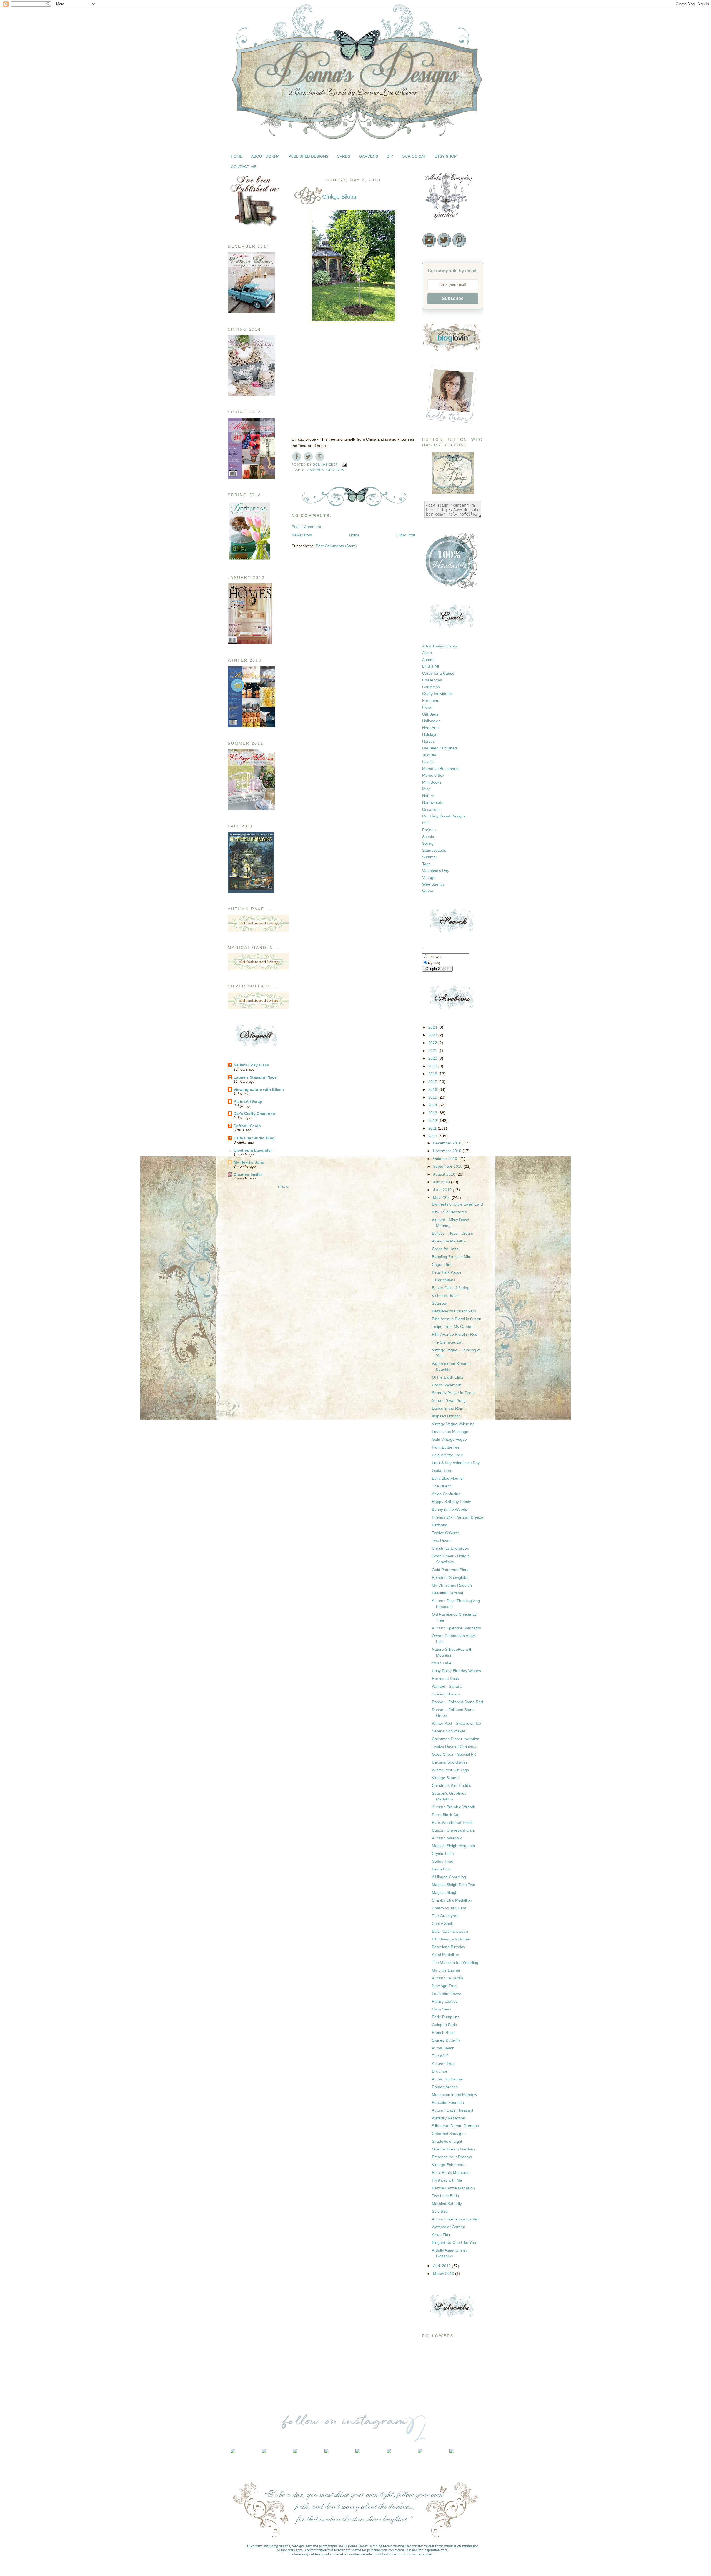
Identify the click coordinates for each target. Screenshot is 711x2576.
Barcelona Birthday (449, 1947)
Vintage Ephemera (448, 2165)
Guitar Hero (442, 1470)
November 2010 (448, 1151)
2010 (433, 1136)
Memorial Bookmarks (441, 769)
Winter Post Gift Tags (450, 1770)
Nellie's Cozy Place (251, 1065)
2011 (433, 1128)
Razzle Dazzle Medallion (453, 2188)
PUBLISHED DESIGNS (308, 156)
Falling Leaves (445, 2001)
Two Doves (442, 1540)
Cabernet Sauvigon (449, 2134)
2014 (433, 1105)
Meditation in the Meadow (455, 2095)
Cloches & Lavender (253, 1150)
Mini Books (432, 782)
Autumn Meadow (447, 1838)
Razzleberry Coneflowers (454, 1311)
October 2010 (446, 1159)
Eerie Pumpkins (446, 2017)
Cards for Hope (445, 1249)
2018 (433, 1074)
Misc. (427, 789)
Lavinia (428, 762)
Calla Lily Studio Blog (254, 1138)
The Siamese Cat (447, 1342)
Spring (428, 843)
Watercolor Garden (449, 2227)
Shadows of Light (447, 2141)
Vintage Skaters (446, 1778)
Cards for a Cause (438, 673)
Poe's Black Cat (446, 1815)
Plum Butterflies (446, 1447)
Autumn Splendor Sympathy (456, 1628)
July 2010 (442, 1182)
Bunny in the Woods (450, 1509)
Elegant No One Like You (454, 2242)
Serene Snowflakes (449, 1731)
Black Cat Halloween (450, 1931)
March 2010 (444, 2274)
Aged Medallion (445, 1955)
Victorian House (446, 1295)
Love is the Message (450, 1432)
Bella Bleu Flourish (448, 1478)
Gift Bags (430, 714)
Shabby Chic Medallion (452, 1900)
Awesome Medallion (450, 1241)
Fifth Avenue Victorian (451, 1939)
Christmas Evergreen (450, 1548)
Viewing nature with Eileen (259, 1089)
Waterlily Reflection (449, 2118)
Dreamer (440, 2071)
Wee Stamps (433, 884)
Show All (283, 1187)
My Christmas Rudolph (452, 1585)
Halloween (431, 721)
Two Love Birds (445, 2196)
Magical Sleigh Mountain (453, 1846)
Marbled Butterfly (447, 2204)
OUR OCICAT (414, 156)
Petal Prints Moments (451, 2172)
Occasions (431, 809)
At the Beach (443, 2048)
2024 (433, 1027)
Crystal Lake (443, 1854)
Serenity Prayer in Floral (453, 1393)
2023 (433, 1035)
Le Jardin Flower (447, 1994)
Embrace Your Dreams (452, 2157)
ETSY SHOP (446, 156)
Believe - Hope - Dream (453, 1233)
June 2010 (443, 1190)
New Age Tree (444, 1986)
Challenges (432, 680)
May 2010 (442, 1197)
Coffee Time (443, 1861)
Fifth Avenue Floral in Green (457, 1319)
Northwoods (433, 802)
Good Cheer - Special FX (454, 1754)
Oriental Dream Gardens (454, 2149)
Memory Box (433, 775)
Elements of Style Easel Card (457, 1204)
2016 (433, 1089)
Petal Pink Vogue (447, 1272)
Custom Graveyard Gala (453, 1830)
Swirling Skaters (446, 1694)
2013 (433, 1113)
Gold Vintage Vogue (449, 1439)
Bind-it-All (430, 666)
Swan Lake (442, 1663)
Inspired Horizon (446, 1416)
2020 (433, 1058)
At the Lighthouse (447, 2079)
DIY (390, 156)
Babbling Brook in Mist (451, 1257)
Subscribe (453, 298)
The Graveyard (445, 1916)
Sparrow (439, 1303)
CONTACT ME (244, 167)
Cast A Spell (442, 1924)
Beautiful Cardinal (447, 1593)
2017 (433, 1082)
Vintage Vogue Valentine (453, 1424)
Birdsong (440, 1525)
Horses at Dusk (445, 1679)
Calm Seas (441, 2009)
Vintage (429, 877)
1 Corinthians (444, 1280)
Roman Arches (445, 2087)
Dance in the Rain (448, 1408)
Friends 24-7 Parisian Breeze (458, 1517)
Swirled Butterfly (446, 2040)
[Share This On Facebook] (297, 456)
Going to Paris (444, 2025)
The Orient (441, 1486)
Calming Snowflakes (450, 1762)
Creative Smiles (248, 1174)
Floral (427, 707)
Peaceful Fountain (448, 2102)
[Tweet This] (308, 456)
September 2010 (448, 1166)
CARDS (344, 156)
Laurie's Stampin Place (255, 1077)
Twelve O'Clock (445, 1533)
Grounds (335, 470)
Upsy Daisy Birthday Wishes (456, 1671)
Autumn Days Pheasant (453, 2110)
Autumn (429, 660)
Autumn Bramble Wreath (454, 1807)
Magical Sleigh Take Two (454, 1885)
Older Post (406, 535)
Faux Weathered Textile (453, 1822)
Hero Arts (430, 728)
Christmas (431, 687)
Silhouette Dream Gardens (455, 2126)
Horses (428, 741)
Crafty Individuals (437, 694)
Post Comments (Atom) (336, 546)
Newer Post (302, 535)
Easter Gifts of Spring (451, 1288)
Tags (426, 864)
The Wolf (440, 2056)
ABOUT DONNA (265, 156)
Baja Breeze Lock (447, 1455)
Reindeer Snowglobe (450, 1577)
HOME (237, 156)
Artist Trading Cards (440, 646)
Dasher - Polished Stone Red (457, 1702)
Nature (428, 796)
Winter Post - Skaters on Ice (456, 1723)
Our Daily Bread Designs (444, 816)
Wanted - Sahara (447, 1686)
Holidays (430, 734)
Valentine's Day (436, 871)
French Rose (443, 2032)
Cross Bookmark (446, 1385)
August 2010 (445, 1174)
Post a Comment (306, 527)
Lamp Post (441, 1869)
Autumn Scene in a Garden (456, 2219)
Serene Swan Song (449, 1400)
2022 (433, 1043)
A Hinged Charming (449, 1877)
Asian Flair (441, 2235)
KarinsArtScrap (248, 1101)
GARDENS (369, 156)
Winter (428, 891)
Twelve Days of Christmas (455, 1747)
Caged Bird (442, 1264)
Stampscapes (434, 850)
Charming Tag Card (449, 1908)
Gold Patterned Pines (451, 1570)
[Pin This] (320, 456)
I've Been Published (440, 748)
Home (354, 535)
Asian (427, 653)
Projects (429, 830)
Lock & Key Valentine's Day (456, 1463)
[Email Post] (344, 464)
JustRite (429, 755)
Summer (430, 857)
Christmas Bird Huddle (452, 1785)
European (431, 701)
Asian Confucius (446, 1494)
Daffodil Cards (247, 1126)
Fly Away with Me (447, 2180)
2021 (433, 1051)
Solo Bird (440, 2211)
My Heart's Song (249, 1162)
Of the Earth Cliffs (447, 1377)
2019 (433, 1066)
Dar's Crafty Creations (254, 1114)
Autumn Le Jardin (447, 1978)
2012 (433, 1121)
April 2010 (442, 2266)
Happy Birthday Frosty (451, 1502)
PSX (426, 823)
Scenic (428, 837)
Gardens (316, 470)
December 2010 (448, 1143)
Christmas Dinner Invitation (456, 1739)
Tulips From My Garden (453, 1327)
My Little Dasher (446, 1970)
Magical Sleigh (445, 1892)
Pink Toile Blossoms (449, 1212)
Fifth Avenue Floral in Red (455, 1334)
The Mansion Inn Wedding (455, 1962)
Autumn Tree (443, 2064)
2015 (433, 1097)
